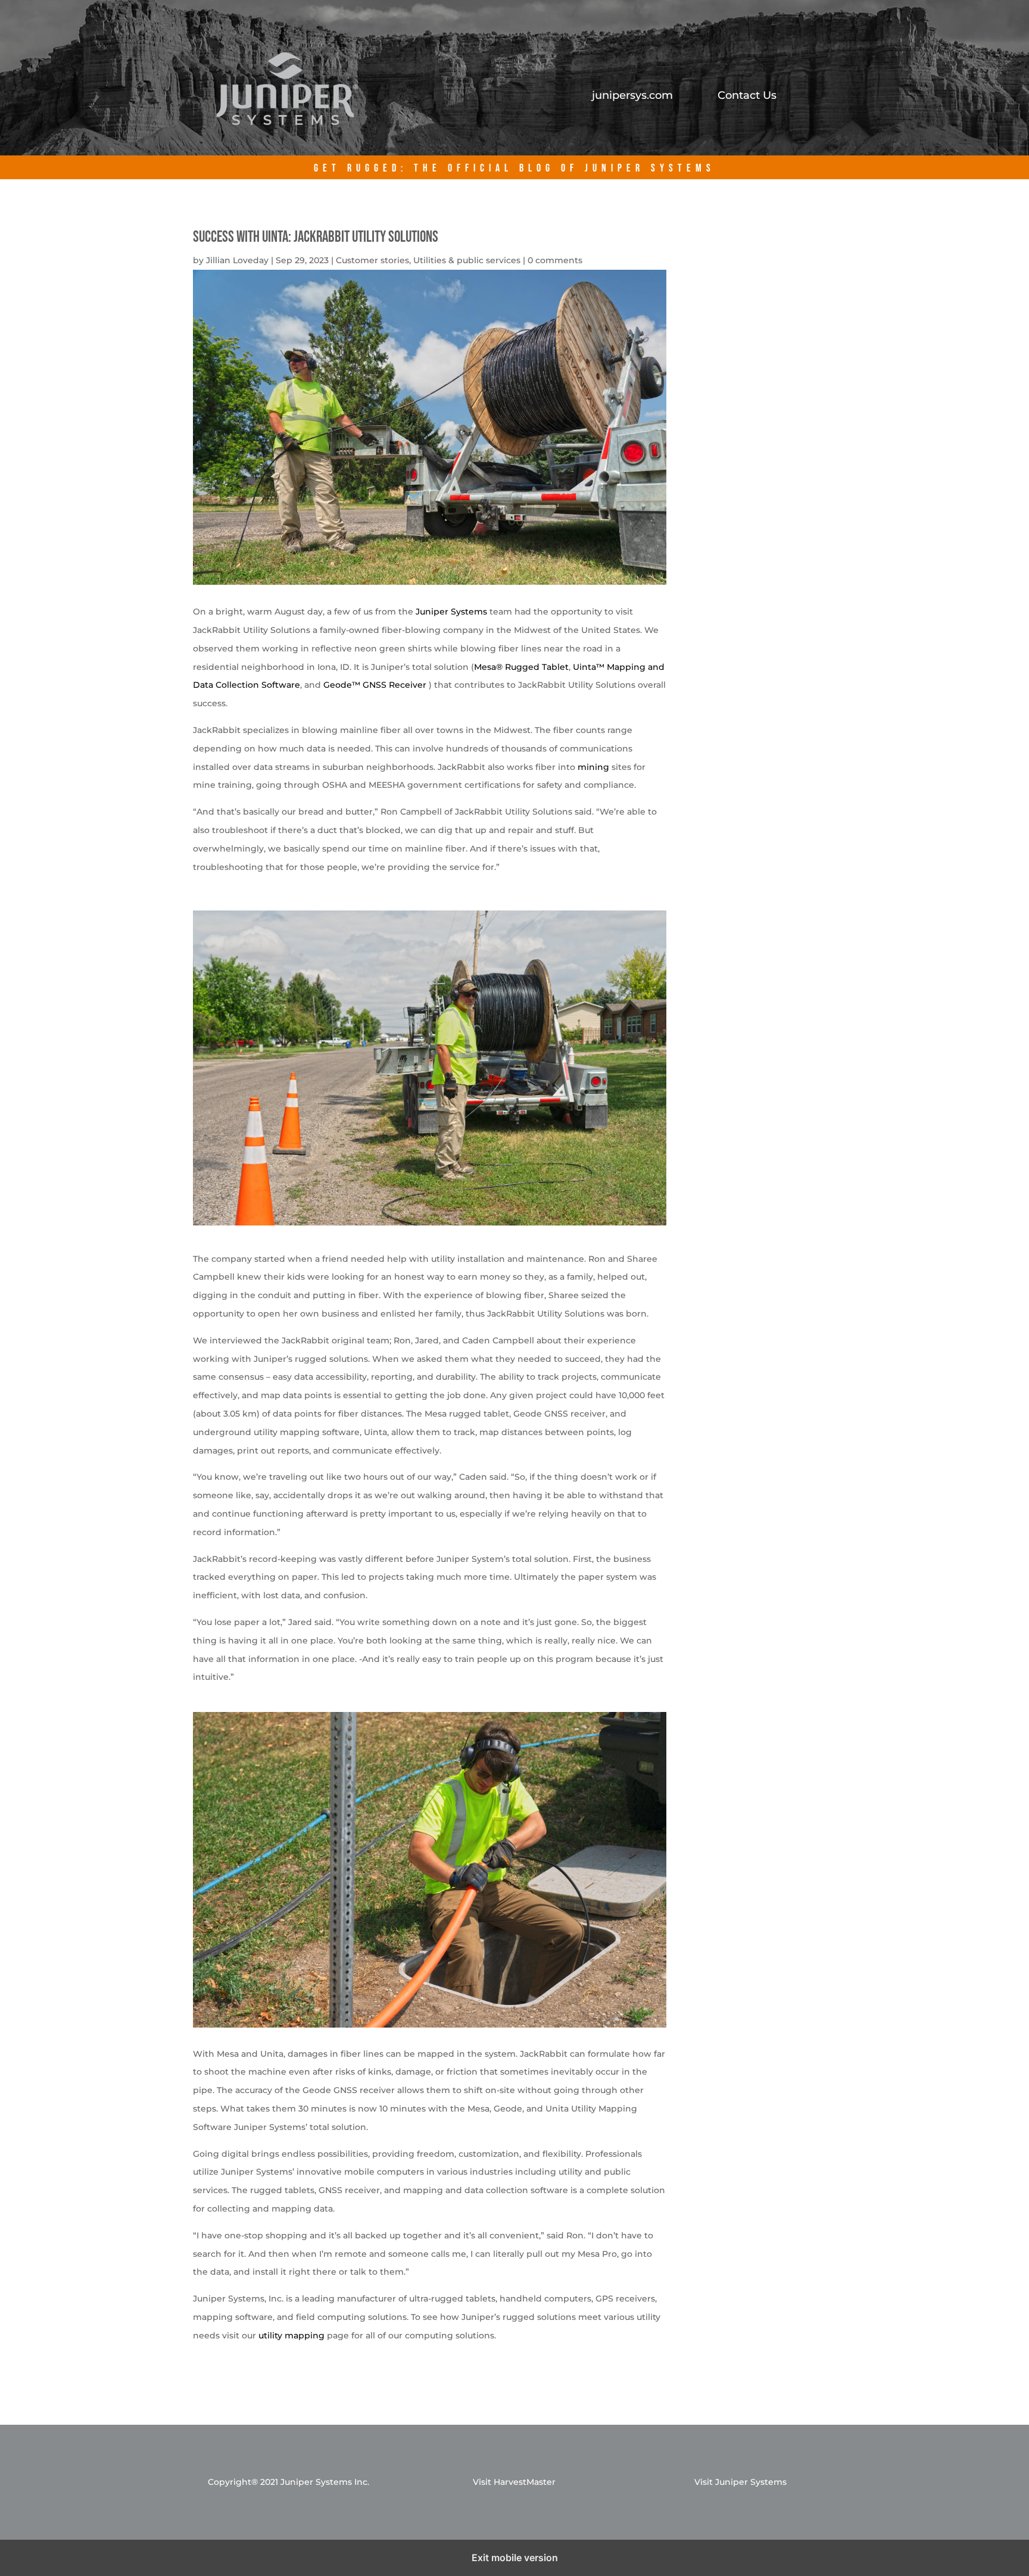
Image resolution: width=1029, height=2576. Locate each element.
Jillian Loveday (237, 260)
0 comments (555, 260)
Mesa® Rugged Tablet (521, 667)
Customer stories (372, 260)
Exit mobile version (515, 2558)
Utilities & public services (467, 260)
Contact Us (747, 96)
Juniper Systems (451, 612)
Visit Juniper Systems (740, 2482)
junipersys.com (632, 96)
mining (593, 767)
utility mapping (291, 2335)
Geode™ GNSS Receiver (375, 685)
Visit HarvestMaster (514, 2482)
